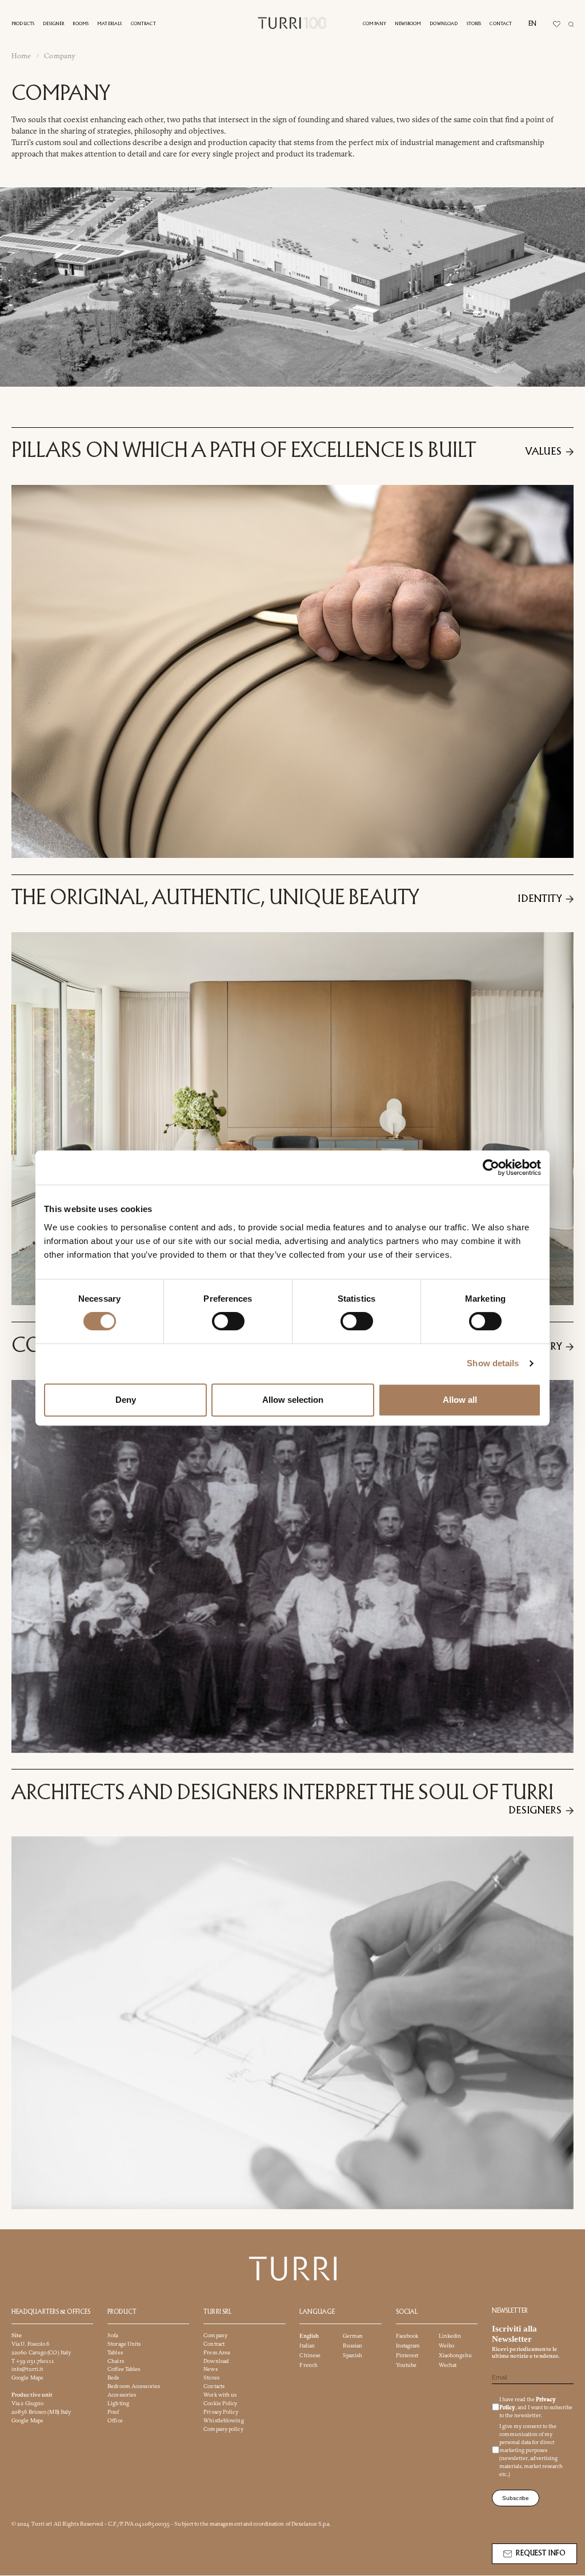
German (353, 2336)
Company (374, 24)
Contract (143, 24)
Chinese (310, 2355)
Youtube (406, 2365)
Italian (307, 2346)
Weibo (447, 2346)
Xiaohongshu (455, 2355)
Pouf (113, 2412)
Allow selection (293, 1400)
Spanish (353, 2355)
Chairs (116, 2361)
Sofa (113, 2335)
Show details (493, 1363)
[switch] (228, 1321)
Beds (113, 2378)
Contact (501, 24)
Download (444, 24)
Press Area (217, 2352)
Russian (353, 2346)
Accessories (122, 2395)
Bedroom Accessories (134, 2387)
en (532, 24)
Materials (109, 24)
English (309, 2336)
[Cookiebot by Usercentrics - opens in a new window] (491, 1167)
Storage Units (124, 2344)
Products (23, 24)
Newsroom (408, 24)
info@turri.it (27, 2370)
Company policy (223, 2429)
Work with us (220, 2395)
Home (21, 56)
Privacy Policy (221, 2412)
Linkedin (450, 2336)
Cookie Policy (220, 2404)
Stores (474, 24)
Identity (539, 899)
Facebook (407, 2336)
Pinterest (407, 2355)
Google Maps (27, 2378)
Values (543, 452)
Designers (535, 1811)
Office (115, 2420)
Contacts (214, 2387)
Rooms (81, 24)
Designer (53, 24)
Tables (115, 2352)
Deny (126, 1400)
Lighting (118, 2404)
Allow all (460, 1400)
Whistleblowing (223, 2420)
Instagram (408, 2346)
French (308, 2365)
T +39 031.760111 (33, 2361)
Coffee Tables (124, 2370)
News (210, 2370)
